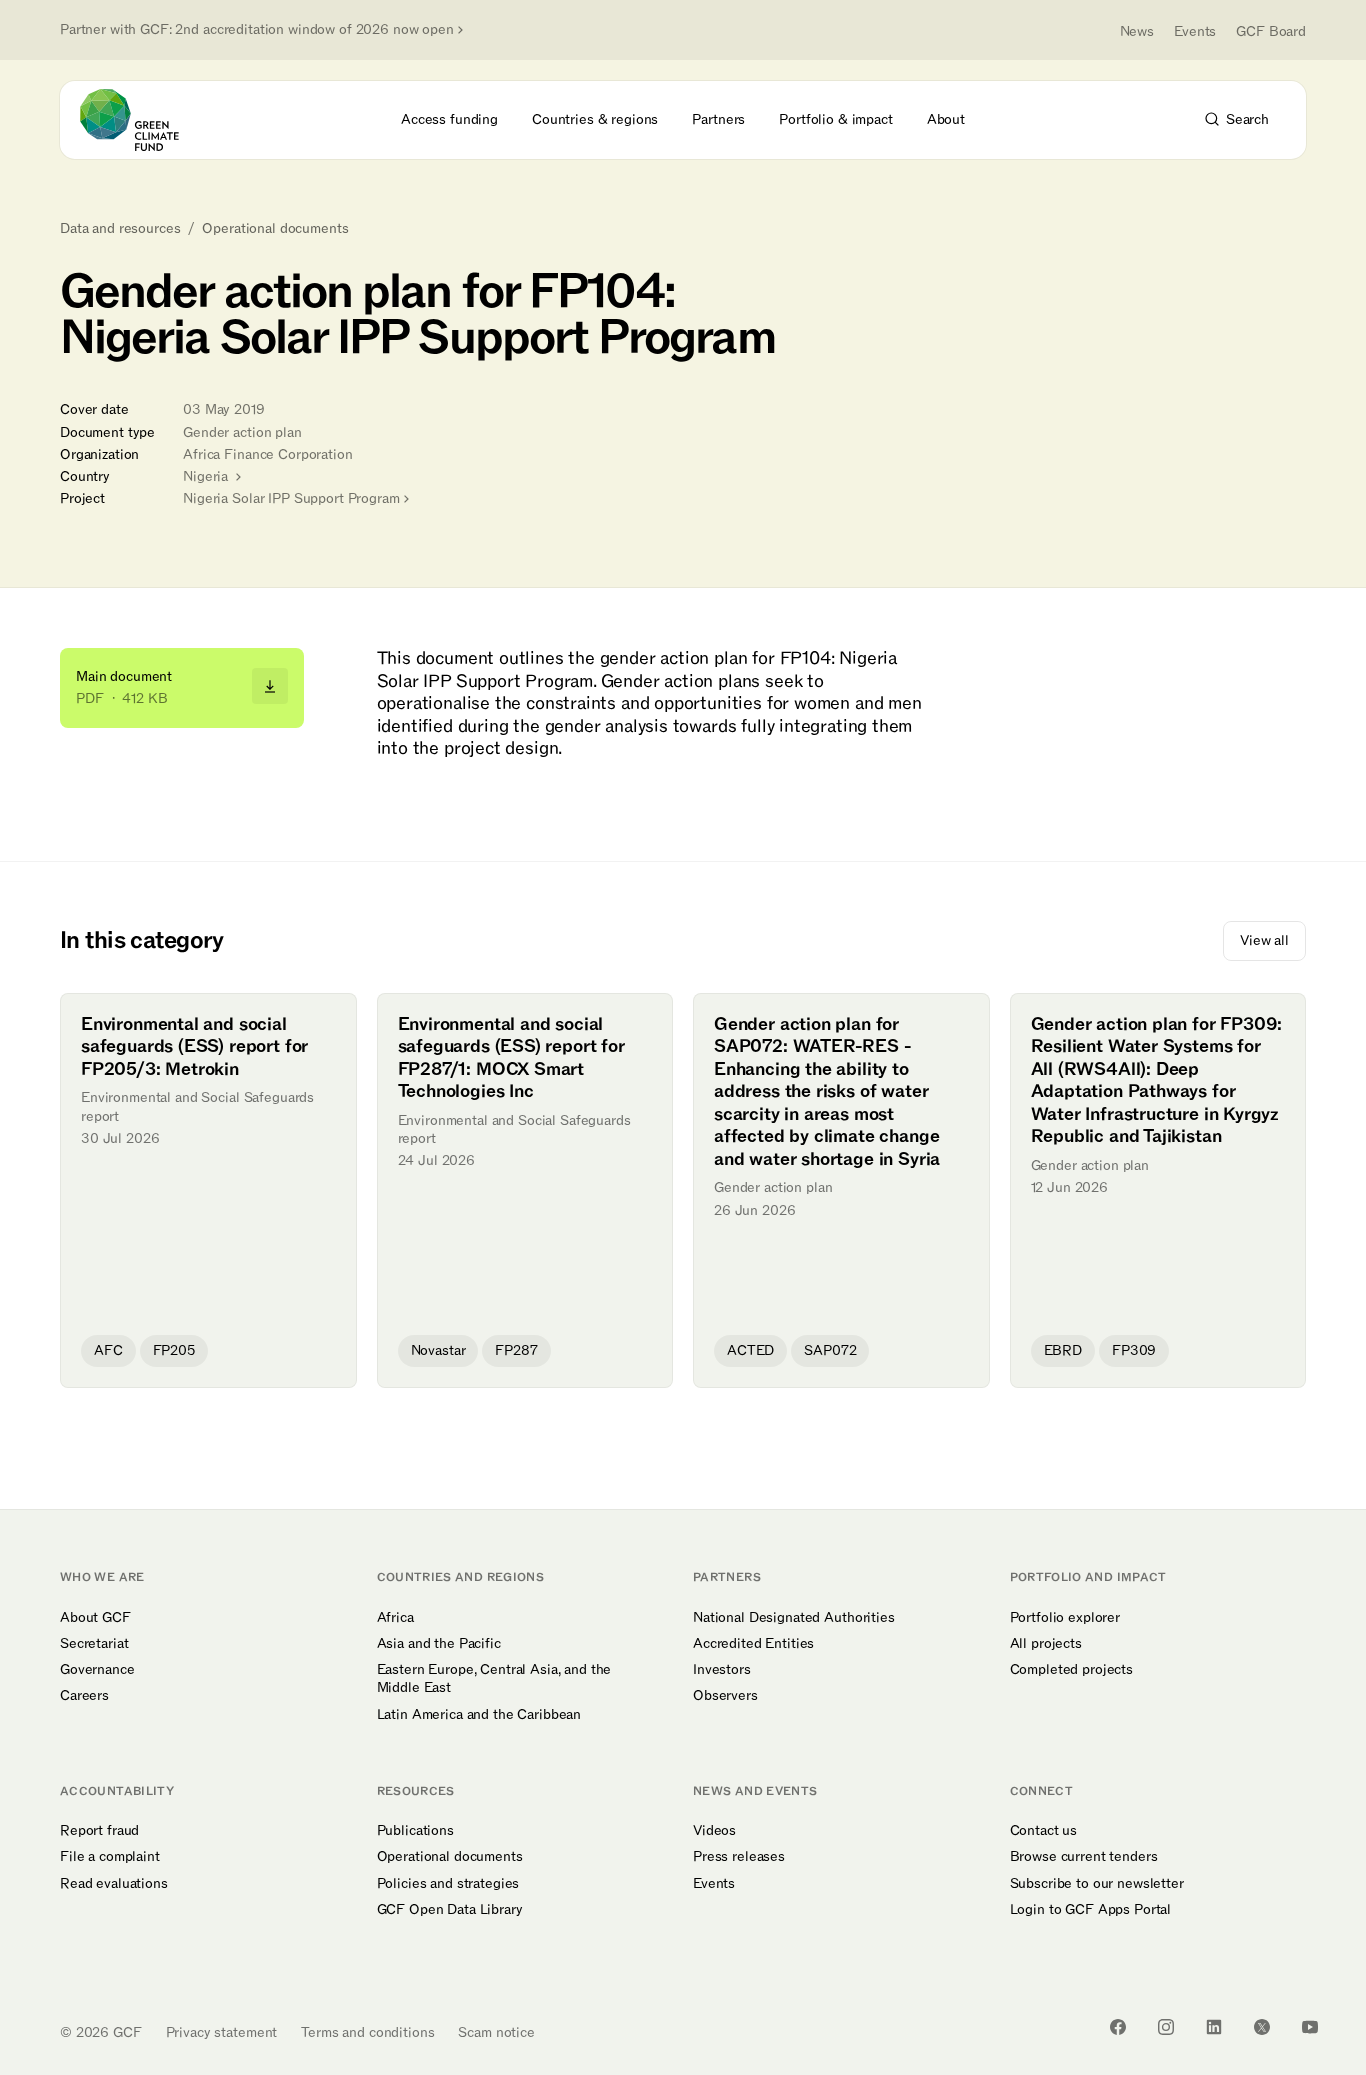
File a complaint (110, 1857)
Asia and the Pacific (439, 1644)
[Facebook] (1118, 2027)
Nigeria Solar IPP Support (291, 498)
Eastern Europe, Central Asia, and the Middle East (494, 1679)
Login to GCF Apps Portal (1091, 1910)
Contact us (1044, 1831)
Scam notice (496, 2032)
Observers (725, 1696)
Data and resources (120, 229)
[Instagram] (1166, 2027)
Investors (722, 1670)
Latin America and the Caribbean (479, 1715)
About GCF (95, 1618)
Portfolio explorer (1065, 1618)
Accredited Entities (753, 1644)
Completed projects (1071, 1670)
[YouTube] (1310, 2027)
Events (1195, 31)
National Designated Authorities (794, 1618)
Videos (714, 1831)
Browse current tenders (1084, 1857)
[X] (1262, 2027)
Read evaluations (114, 1884)
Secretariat (94, 1644)
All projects (1046, 1644)
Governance (97, 1670)
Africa (395, 1618)
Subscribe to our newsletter (1097, 1884)
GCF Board (1271, 31)
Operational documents (275, 229)
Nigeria (207, 476)
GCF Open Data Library (450, 1910)
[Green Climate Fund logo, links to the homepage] (141, 120)
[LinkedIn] (1214, 2027)
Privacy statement (222, 2032)
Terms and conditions (367, 2032)
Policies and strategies (448, 1884)
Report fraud (99, 1831)
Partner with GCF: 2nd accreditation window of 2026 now (257, 30)
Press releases (739, 1857)
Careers (84, 1696)
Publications (415, 1831)
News (1137, 31)
